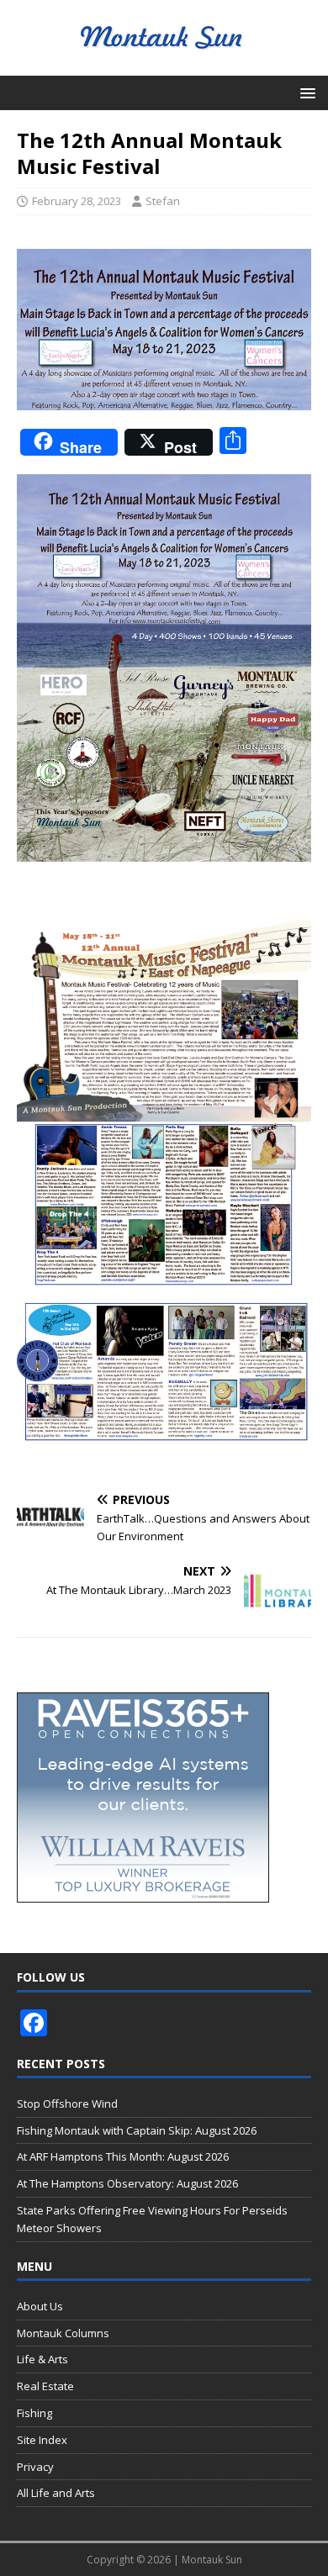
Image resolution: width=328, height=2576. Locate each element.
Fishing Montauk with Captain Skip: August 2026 (137, 2130)
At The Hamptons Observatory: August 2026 (127, 2183)
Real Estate (45, 2386)
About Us (40, 2306)
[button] (305, 92)
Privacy (35, 2467)
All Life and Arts (56, 2493)
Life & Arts (42, 2359)
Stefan (163, 201)
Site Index (42, 2440)
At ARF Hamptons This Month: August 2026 (123, 2156)
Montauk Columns (63, 2333)
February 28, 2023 (77, 201)
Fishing (34, 2413)
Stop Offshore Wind (67, 2104)
